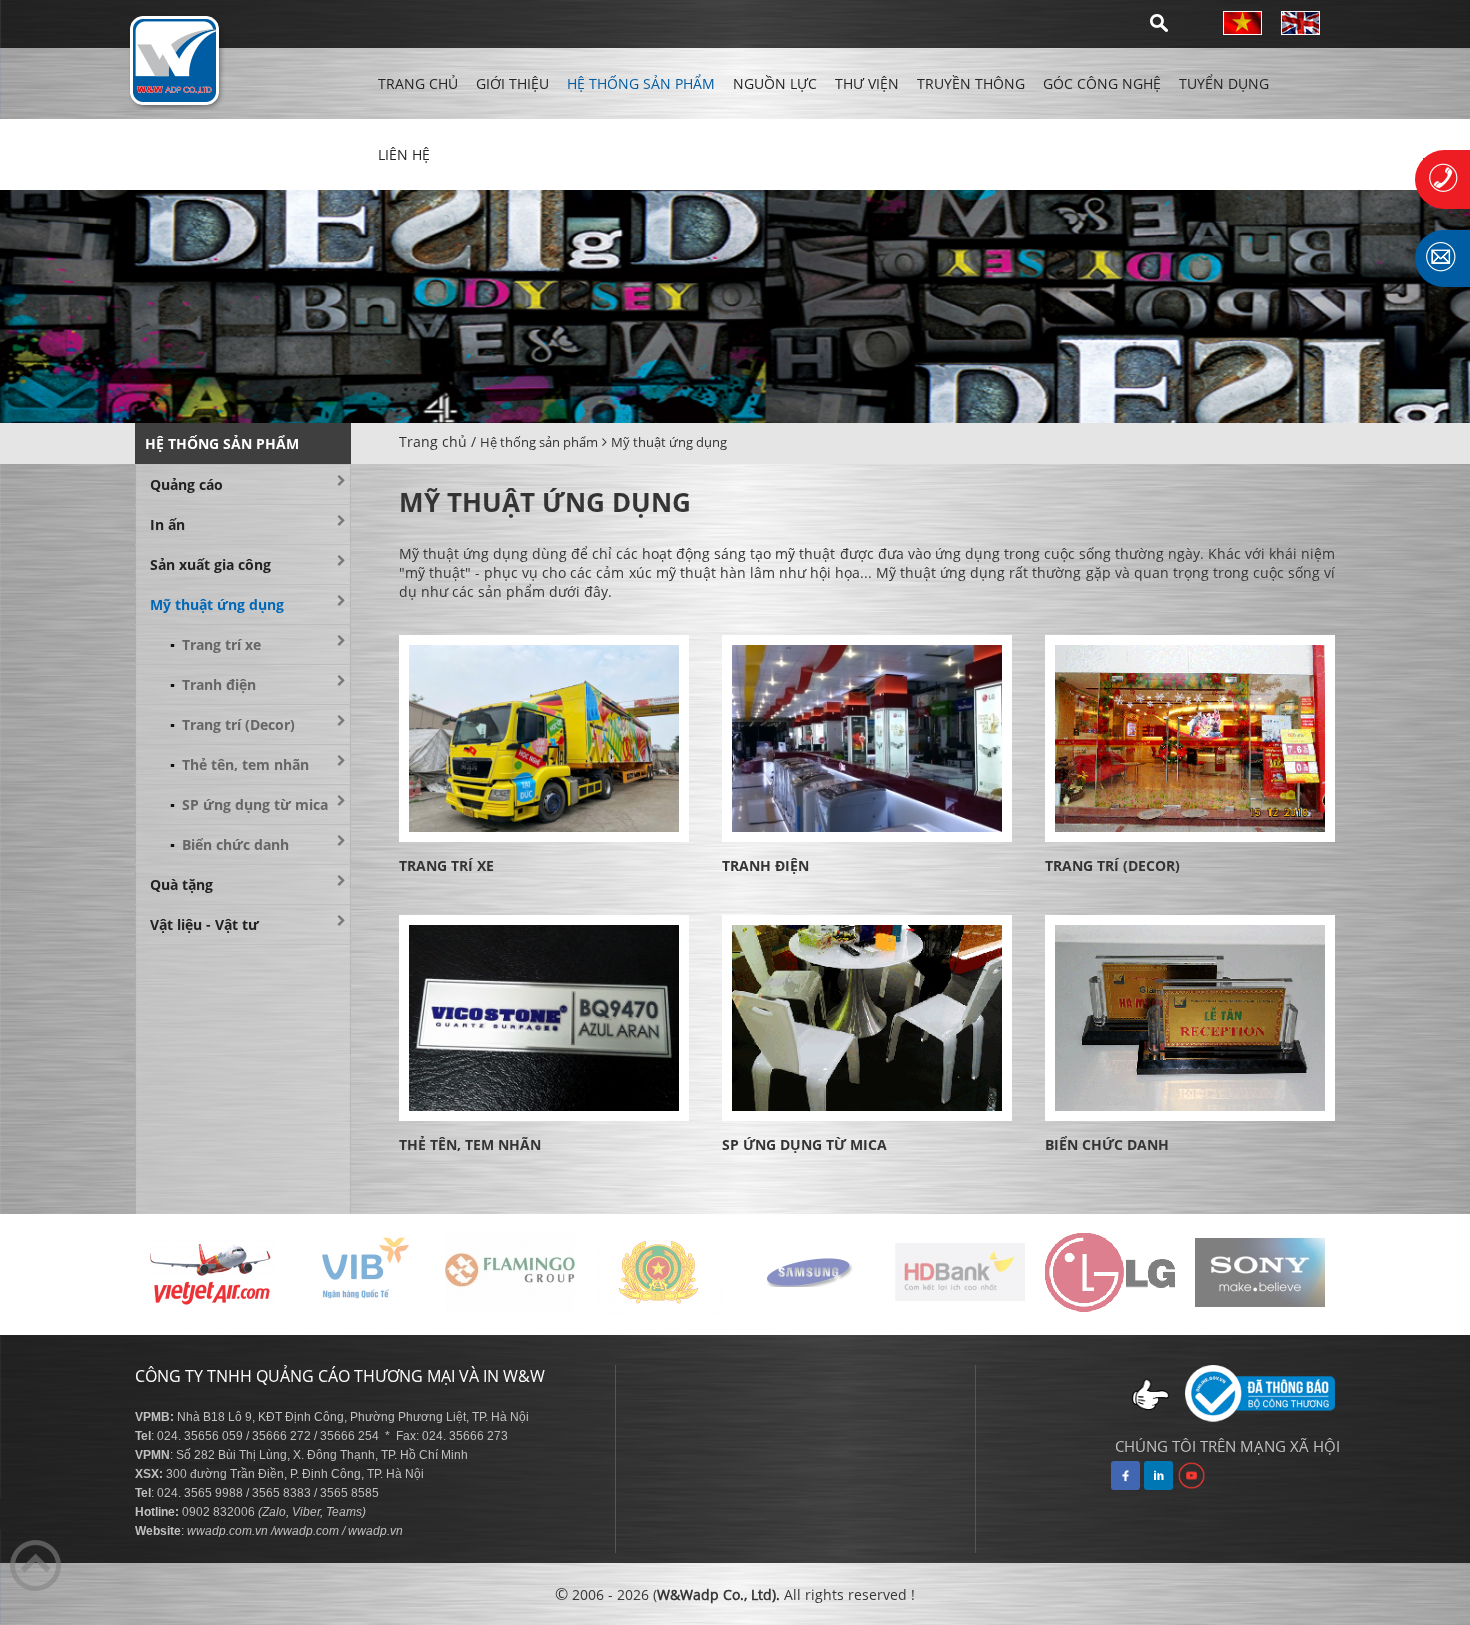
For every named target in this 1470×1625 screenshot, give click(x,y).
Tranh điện (213, 684)
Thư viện (867, 83)
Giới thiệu (512, 83)
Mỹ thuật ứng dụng (669, 442)
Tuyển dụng (1224, 83)
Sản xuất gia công (210, 564)
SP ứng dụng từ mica (249, 804)
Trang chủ (418, 83)
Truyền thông (971, 83)
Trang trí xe (215, 644)
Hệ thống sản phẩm (641, 83)
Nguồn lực (775, 83)
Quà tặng (181, 884)
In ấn (167, 524)
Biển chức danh (229, 844)
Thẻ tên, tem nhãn (239, 764)
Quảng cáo (186, 484)
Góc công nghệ (1102, 83)
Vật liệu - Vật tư (204, 924)
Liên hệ (404, 154)
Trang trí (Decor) (232, 724)
